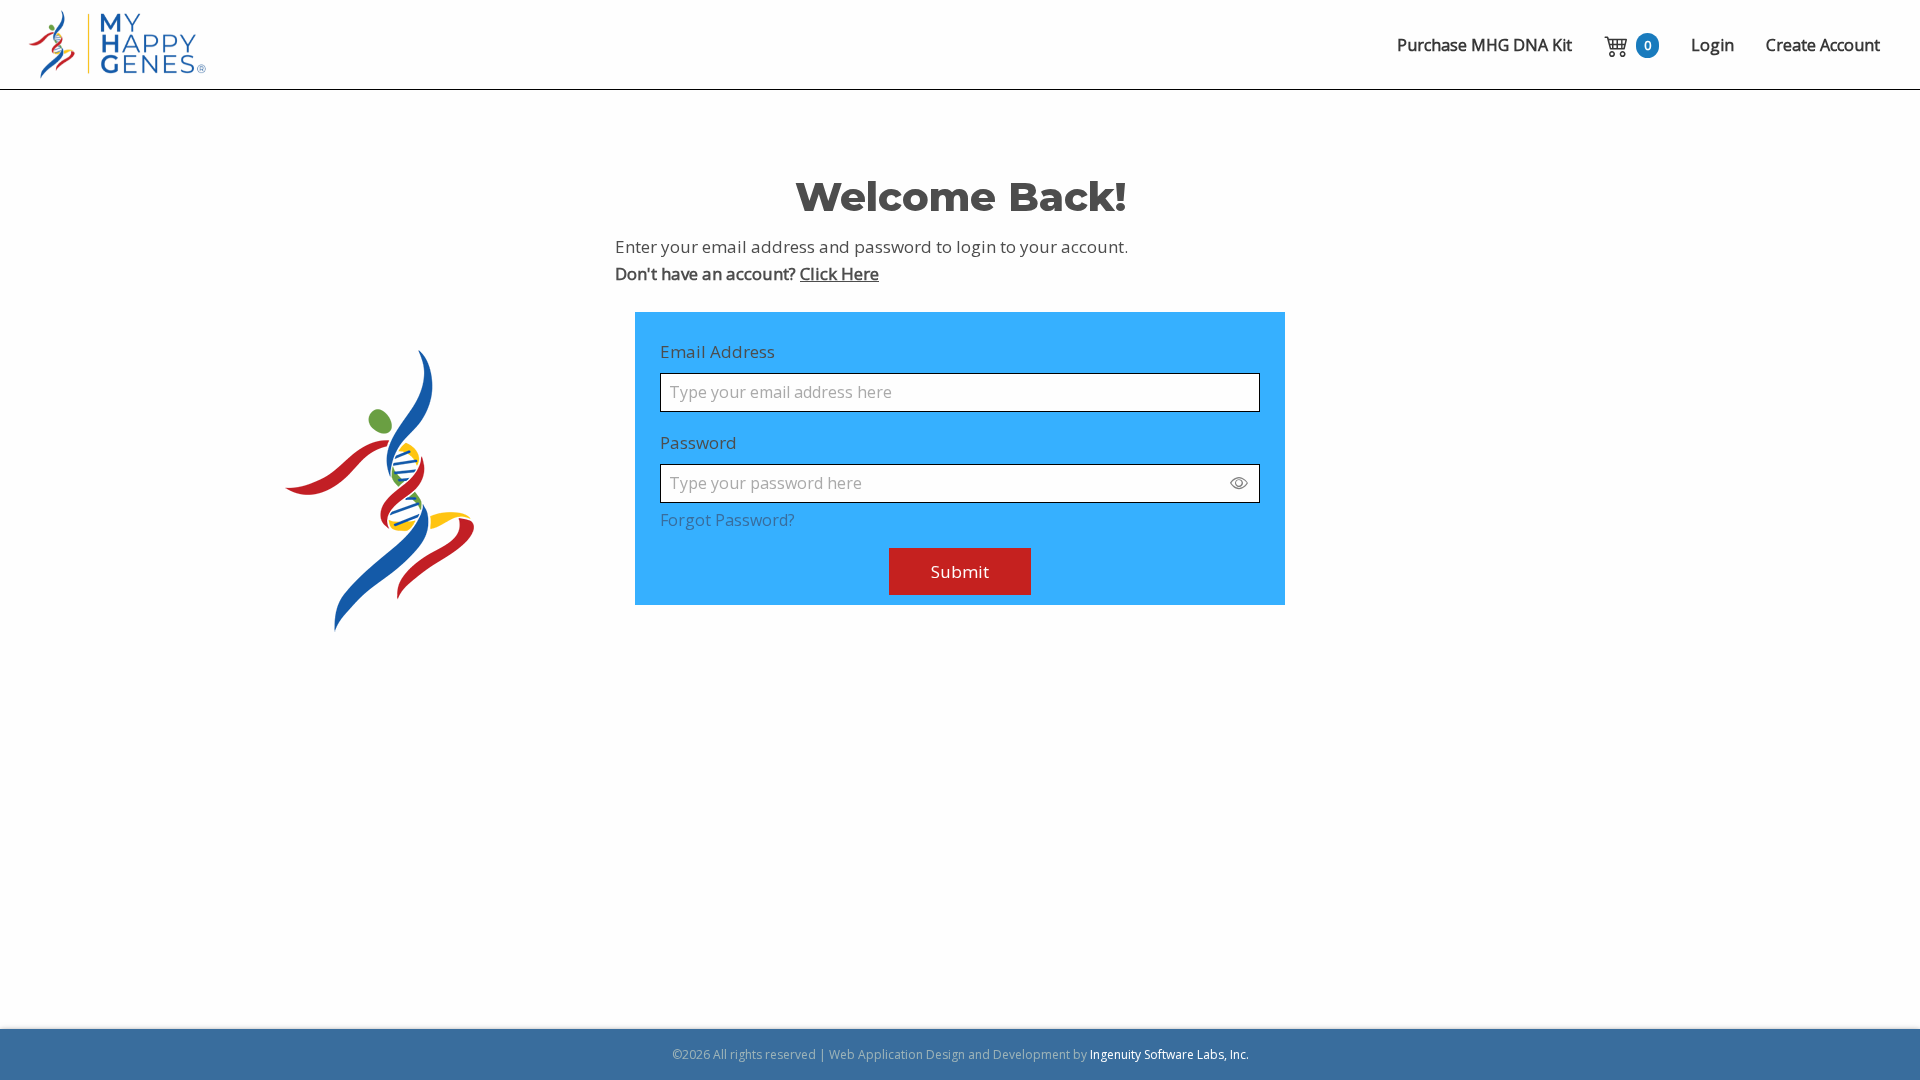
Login (1712, 45)
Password (698, 442)
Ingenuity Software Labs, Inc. (1169, 1054)
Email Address (717, 351)
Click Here (839, 273)
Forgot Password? (727, 520)
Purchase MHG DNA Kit (1484, 45)
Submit (960, 571)
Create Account (1823, 45)
